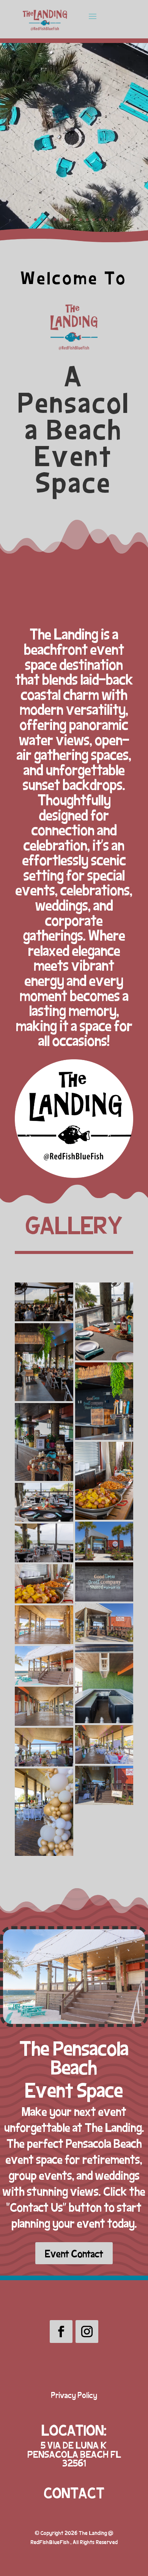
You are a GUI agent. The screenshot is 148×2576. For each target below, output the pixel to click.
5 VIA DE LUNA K (74, 2445)
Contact (74, 2492)
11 (100, 220)
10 (94, 220)
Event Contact (74, 2253)
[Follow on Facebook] (61, 2332)
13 (113, 220)
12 (106, 220)
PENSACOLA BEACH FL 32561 (74, 2458)
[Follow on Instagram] (87, 2332)
